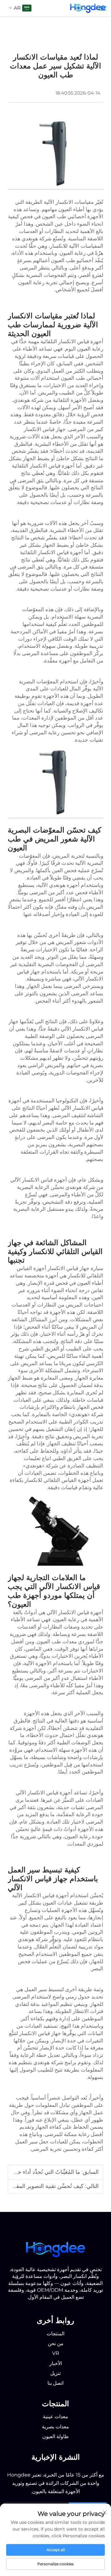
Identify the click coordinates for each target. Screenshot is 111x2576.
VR (56, 2353)
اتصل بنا (55, 2383)
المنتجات (55, 2334)
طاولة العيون (55, 2436)
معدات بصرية (55, 2427)
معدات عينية (55, 2417)
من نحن (56, 2343)
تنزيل (55, 2373)
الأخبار (56, 2363)
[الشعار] (55, 2249)
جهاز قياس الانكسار (45, 429)
